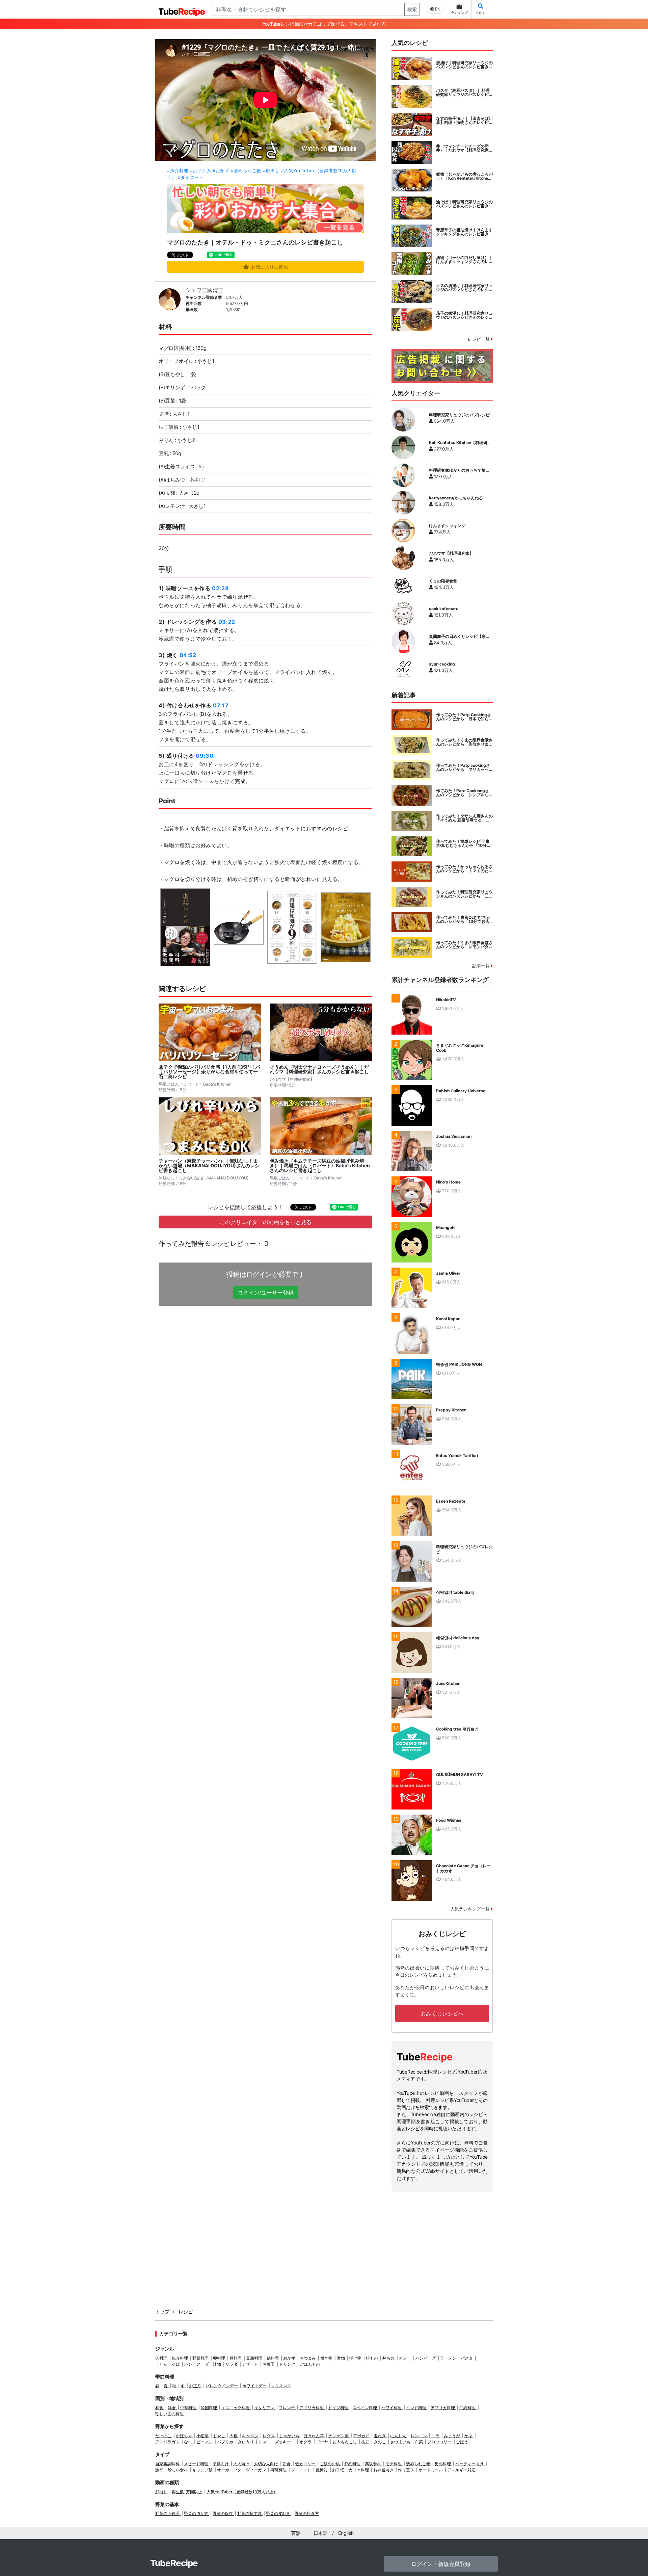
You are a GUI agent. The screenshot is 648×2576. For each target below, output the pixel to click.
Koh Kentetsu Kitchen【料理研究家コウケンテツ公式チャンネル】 (460, 443)
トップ (162, 2311)
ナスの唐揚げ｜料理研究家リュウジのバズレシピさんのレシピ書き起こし (464, 288)
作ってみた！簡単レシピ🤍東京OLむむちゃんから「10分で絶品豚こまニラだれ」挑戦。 (463, 843)
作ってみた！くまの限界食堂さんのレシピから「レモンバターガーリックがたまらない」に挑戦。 (464, 945)
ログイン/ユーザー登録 (266, 1293)
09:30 (205, 756)
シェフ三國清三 (205, 290)
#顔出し (271, 171)
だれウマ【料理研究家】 (451, 553)
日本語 (321, 2533)
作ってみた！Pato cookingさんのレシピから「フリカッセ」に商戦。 (464, 767)
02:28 (220, 588)
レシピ (186, 2311)
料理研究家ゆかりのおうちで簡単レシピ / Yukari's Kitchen (459, 470)
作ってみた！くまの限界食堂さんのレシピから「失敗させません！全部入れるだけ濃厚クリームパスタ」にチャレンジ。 (464, 742)
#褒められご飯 (246, 171)
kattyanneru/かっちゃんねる (456, 498)
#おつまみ (201, 171)
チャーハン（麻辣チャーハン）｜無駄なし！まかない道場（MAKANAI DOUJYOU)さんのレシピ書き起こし (209, 1166)
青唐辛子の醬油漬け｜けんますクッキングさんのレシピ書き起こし (464, 232)
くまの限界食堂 (443, 581)
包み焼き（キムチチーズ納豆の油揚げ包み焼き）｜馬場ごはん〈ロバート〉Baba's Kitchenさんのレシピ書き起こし (320, 1166)
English (346, 2533)
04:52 (188, 655)
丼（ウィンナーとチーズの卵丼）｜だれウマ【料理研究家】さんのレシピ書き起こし (464, 148)
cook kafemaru (444, 609)
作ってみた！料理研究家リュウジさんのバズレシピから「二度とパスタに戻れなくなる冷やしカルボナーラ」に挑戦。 (464, 894)
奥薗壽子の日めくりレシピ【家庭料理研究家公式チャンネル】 (459, 636)
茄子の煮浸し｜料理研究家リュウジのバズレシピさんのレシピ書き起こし (464, 315)
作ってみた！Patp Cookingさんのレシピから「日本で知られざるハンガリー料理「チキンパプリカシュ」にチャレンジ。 (464, 717)
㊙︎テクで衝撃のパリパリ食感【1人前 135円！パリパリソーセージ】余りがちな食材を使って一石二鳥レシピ (209, 1072)
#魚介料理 (178, 171)
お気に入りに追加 (269, 267)
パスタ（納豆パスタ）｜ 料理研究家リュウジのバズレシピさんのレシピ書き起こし (464, 93)
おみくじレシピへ (442, 2013)
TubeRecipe (174, 2563)
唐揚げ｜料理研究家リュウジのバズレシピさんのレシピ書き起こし (464, 65)
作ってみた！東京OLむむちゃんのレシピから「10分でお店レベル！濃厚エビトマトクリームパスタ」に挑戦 (464, 919)
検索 (412, 9)
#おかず (221, 171)
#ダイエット (191, 177)
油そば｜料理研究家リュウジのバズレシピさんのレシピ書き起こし (464, 204)
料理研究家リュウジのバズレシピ (459, 415)
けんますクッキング (447, 526)
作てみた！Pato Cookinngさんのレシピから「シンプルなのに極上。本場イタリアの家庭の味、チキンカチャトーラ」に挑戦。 (464, 793)
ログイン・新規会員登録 (441, 2564)
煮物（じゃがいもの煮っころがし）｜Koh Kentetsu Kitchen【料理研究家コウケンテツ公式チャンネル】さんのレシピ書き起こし (464, 176)
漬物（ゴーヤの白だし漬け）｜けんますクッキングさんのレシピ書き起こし (464, 260)
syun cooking (442, 664)
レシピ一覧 (479, 339)
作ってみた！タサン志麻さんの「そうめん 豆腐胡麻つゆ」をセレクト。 (464, 818)
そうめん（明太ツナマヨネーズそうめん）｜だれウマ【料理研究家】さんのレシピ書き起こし (319, 1069)
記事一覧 (482, 966)
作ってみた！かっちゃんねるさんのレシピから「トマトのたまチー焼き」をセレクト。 (464, 869)
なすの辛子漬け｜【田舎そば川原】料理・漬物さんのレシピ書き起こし (464, 121)
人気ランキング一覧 (471, 1909)
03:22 (227, 622)
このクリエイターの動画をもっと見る (266, 1222)
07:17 (221, 705)
